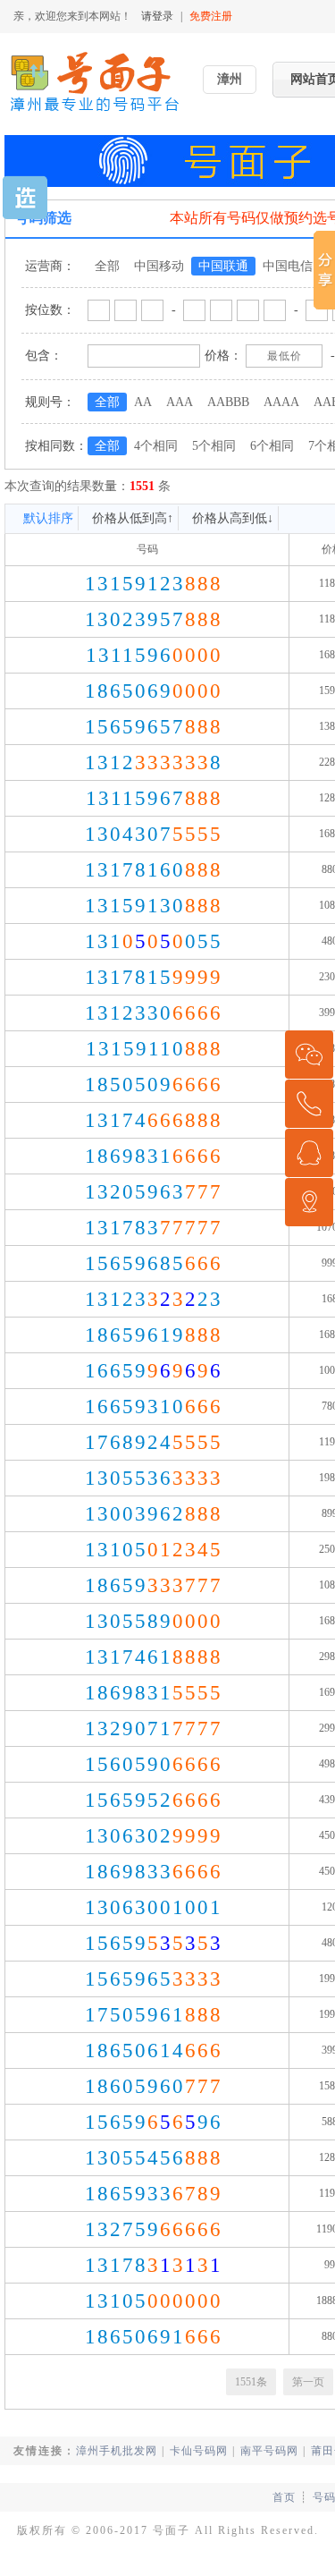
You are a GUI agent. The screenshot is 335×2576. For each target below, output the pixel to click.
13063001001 (154, 1907)
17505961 (154, 2015)
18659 (154, 1585)
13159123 (154, 584)
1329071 (154, 1729)
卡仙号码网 (199, 2451)
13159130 (154, 906)
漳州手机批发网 (117, 2451)
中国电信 (288, 266)
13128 (154, 763)
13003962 (154, 1514)
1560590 (154, 1764)
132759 (154, 2229)
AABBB (228, 402)
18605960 (154, 2086)
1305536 (154, 1478)
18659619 (154, 1335)
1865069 (154, 691)
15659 (154, 1943)
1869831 (154, 1156)
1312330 (154, 1013)
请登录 (157, 16)
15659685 (154, 1263)
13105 (154, 1550)
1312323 (154, 1299)
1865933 (154, 2194)
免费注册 (211, 16)
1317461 (154, 1657)
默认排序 (48, 518)
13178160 (154, 870)
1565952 (154, 1800)
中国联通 (223, 266)
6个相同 (272, 446)
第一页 (308, 2382)
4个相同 (156, 446)
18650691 (154, 2337)
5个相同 (214, 446)
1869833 (154, 1872)
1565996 (154, 2122)
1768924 (154, 1442)
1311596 (154, 655)
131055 (154, 941)
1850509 (154, 1085)
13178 (154, 2265)
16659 (154, 1371)
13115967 (154, 798)
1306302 (154, 1836)
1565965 (154, 1979)
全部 (107, 266)
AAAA (281, 402)
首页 (284, 2497)
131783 (154, 1228)
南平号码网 (269, 2451)
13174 (154, 1120)
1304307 (154, 834)
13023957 (154, 619)
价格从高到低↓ (233, 518)
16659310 (154, 1407)
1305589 (154, 1621)
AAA (180, 402)
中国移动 (159, 266)
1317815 (154, 977)
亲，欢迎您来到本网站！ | (123, 16)
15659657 (154, 727)
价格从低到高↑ (133, 518)
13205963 (154, 1192)
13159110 (154, 1049)
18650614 (154, 2051)
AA (143, 402)
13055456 (154, 2158)
